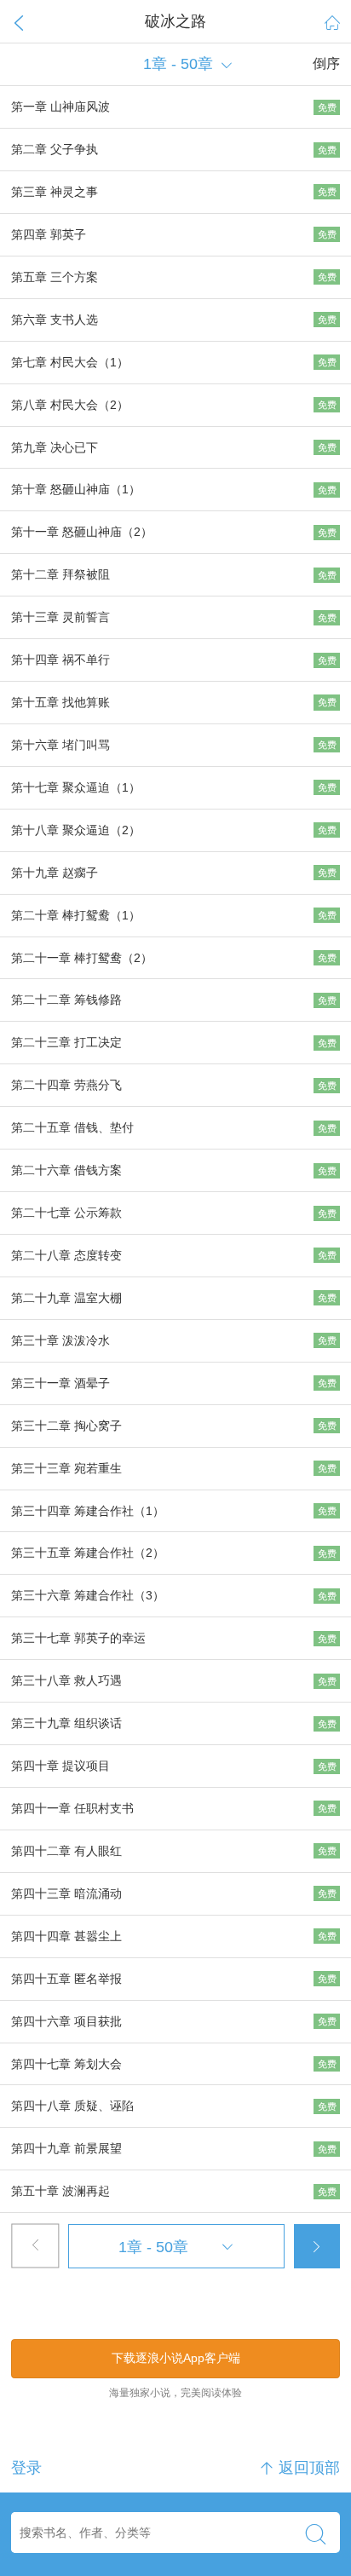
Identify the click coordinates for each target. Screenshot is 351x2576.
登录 (26, 2468)
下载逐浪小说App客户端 (176, 2358)
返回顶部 (299, 2468)
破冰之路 (175, 21)
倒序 (326, 63)
